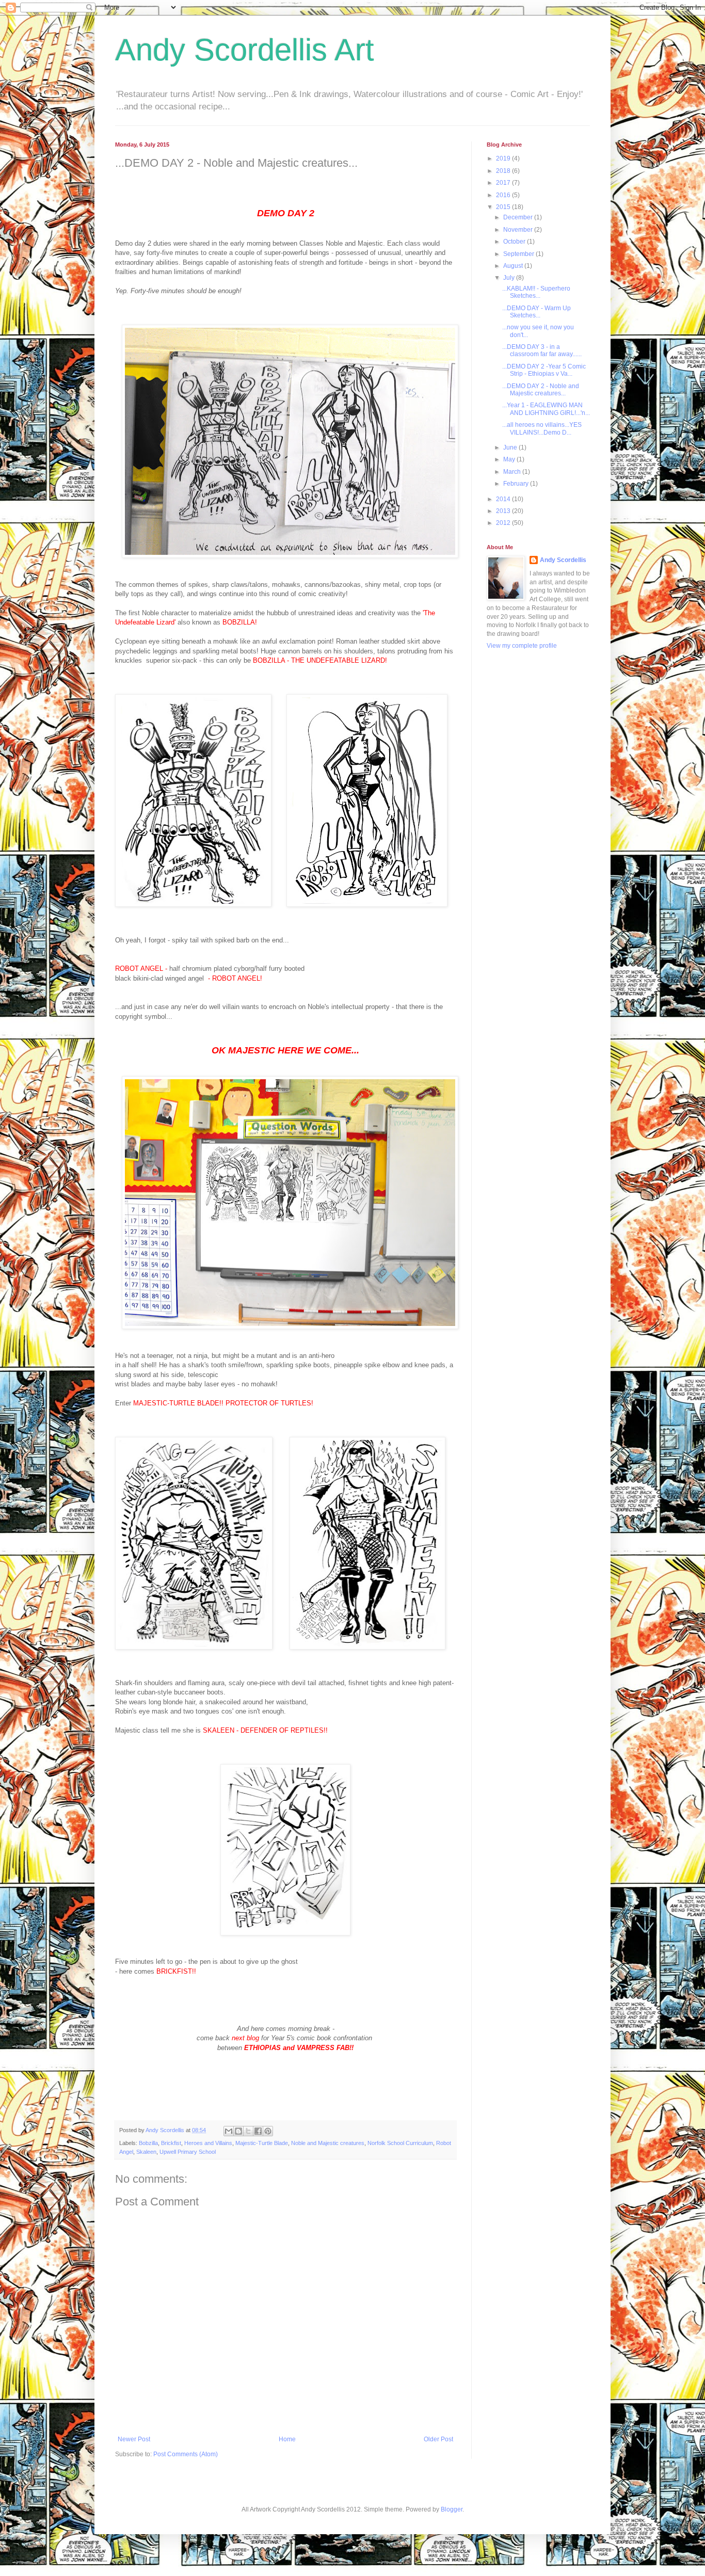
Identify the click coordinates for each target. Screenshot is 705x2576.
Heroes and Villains (208, 2143)
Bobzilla (148, 2143)
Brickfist (171, 2143)
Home (287, 2439)
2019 (504, 158)
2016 (504, 195)
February (517, 484)
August (514, 266)
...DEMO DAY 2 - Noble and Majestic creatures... (541, 390)
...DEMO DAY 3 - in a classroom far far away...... (542, 350)
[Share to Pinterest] (268, 2131)
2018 (504, 171)
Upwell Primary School (188, 2152)
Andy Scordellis (563, 560)
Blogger (452, 2509)
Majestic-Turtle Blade (262, 2143)
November (519, 230)
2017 (504, 183)
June (511, 447)
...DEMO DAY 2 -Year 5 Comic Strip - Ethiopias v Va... (544, 370)
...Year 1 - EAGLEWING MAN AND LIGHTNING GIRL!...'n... (546, 409)
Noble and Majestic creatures (328, 2143)
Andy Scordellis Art (245, 50)
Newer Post (134, 2439)
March (513, 472)
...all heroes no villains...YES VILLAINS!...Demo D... (542, 428)
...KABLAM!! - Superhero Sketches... (536, 292)
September (519, 254)
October (515, 242)
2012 (504, 523)
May (510, 459)
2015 (504, 207)
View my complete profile (522, 646)
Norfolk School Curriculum (400, 2143)
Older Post (438, 2439)
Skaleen (146, 2152)
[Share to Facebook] (258, 2131)
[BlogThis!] (238, 2131)
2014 (504, 499)
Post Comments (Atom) (186, 2454)
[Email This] (229, 2131)
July (510, 278)
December (519, 217)
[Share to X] (248, 2131)
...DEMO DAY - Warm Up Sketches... (536, 312)
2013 (504, 511)
